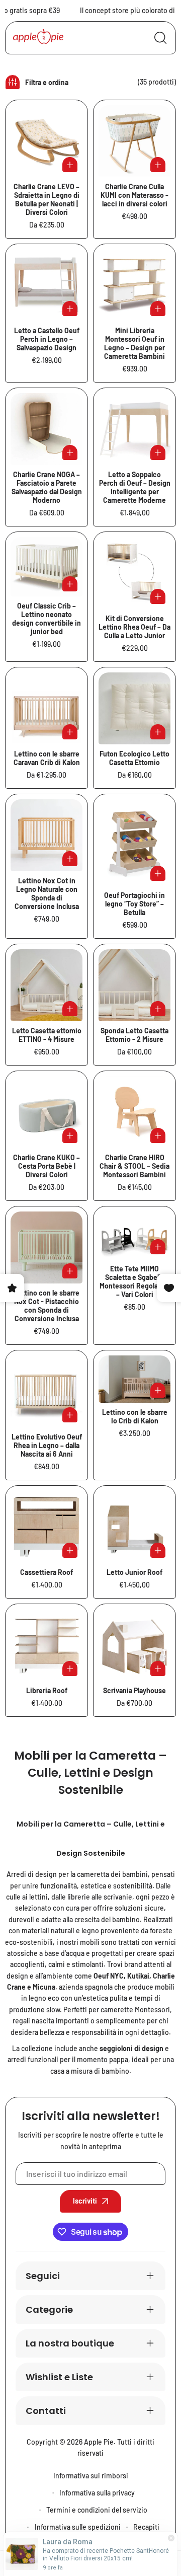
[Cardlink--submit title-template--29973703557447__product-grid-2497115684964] (134, 573)
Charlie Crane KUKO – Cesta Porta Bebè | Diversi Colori (47, 1166)
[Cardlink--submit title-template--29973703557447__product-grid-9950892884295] (47, 835)
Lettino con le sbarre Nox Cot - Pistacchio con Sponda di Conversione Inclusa (47, 1306)
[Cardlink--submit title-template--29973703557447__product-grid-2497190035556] (47, 141)
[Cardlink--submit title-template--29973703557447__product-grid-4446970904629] (134, 1645)
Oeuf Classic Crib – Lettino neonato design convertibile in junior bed (47, 619)
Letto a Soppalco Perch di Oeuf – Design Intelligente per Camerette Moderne (135, 487)
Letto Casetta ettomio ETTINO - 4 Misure (47, 1035)
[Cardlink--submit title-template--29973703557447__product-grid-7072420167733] (134, 843)
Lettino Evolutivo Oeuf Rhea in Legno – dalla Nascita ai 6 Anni (47, 1445)
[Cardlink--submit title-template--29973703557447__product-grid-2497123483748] (134, 285)
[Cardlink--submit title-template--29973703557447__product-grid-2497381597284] (47, 708)
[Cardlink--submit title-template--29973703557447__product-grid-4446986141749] (134, 1527)
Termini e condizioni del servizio (97, 2510)
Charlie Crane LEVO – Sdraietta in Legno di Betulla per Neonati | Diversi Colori (47, 199)
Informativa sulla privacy (97, 2493)
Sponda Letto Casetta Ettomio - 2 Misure (134, 1035)
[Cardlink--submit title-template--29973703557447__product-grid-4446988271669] (47, 1527)
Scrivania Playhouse (134, 1690)
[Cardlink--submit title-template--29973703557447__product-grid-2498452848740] (134, 708)
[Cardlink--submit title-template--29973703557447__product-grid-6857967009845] (47, 985)
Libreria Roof (47, 1690)
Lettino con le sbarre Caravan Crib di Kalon (47, 758)
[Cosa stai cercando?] (160, 38)
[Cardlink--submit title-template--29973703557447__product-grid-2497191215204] (47, 429)
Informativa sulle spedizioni (78, 2527)
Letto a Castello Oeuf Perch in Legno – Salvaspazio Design (47, 339)
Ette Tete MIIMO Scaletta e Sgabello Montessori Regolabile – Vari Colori (134, 1281)
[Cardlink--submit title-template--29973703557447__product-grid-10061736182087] (47, 1247)
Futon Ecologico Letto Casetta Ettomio (134, 758)
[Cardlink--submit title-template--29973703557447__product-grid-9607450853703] (134, 1112)
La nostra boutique (70, 2343)
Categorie (49, 2309)
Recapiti (146, 2527)
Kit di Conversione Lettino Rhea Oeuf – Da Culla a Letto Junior (134, 627)
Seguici (43, 2276)
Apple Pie (99, 2442)
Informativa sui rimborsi (91, 2476)
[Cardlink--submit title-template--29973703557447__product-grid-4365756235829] (134, 141)
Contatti (46, 2411)
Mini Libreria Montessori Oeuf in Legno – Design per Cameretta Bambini (134, 343)
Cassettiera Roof (47, 1572)
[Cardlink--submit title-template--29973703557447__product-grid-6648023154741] (134, 1379)
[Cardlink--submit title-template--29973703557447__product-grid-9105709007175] (47, 1112)
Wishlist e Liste (59, 2377)
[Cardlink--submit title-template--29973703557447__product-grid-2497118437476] (47, 285)
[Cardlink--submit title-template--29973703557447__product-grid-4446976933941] (47, 1645)
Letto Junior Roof (134, 1572)
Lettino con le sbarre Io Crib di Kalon (135, 1416)
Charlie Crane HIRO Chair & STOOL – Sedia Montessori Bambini (134, 1166)
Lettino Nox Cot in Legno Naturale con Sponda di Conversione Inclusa (47, 893)
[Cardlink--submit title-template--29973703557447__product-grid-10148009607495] (134, 1235)
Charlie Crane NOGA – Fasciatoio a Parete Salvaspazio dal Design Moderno (47, 487)
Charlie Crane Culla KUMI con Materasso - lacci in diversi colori (134, 195)
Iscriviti (85, 2201)
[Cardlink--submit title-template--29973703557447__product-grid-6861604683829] (134, 985)
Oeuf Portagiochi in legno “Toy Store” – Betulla (134, 904)
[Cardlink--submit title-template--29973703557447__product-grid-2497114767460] (47, 1391)
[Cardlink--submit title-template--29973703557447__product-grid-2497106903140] (47, 566)
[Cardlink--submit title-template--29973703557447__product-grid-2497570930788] (134, 429)
